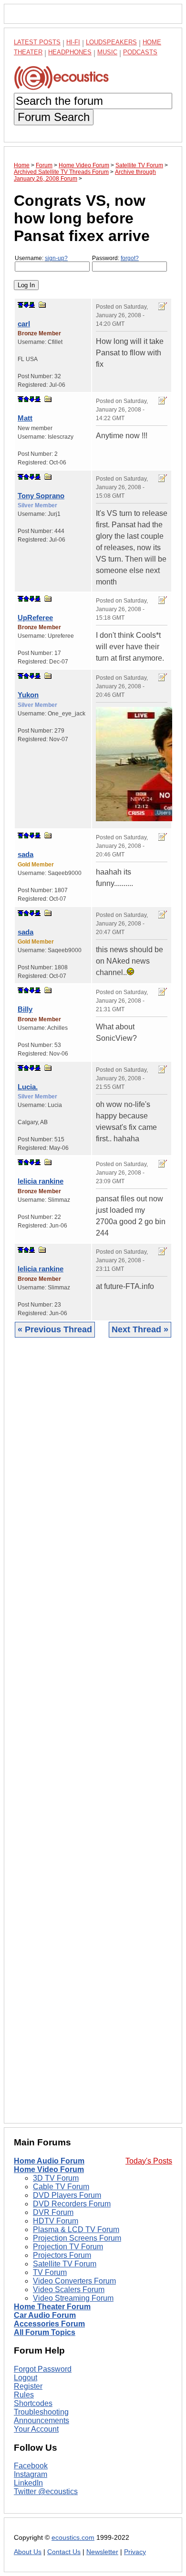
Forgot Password (43, 2369)
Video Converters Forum (74, 2281)
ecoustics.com (73, 2538)
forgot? (130, 258)
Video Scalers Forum (69, 2289)
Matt (25, 418)
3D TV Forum (56, 2178)
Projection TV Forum (68, 2247)
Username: (41, 258)
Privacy (135, 2552)
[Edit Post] (163, 306)
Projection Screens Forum (77, 2238)
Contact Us (64, 2552)
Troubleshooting (41, 2412)
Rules (24, 2395)
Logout (26, 2378)
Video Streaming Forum (73, 2298)
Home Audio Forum (49, 2161)
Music (107, 52)
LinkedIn (28, 2483)
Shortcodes (33, 2403)
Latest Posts (37, 42)
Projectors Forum (62, 2255)
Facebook (31, 2466)
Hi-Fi (73, 42)
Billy (25, 1009)
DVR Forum (53, 2212)
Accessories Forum (49, 2324)
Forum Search (54, 117)
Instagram (31, 2474)
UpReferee (35, 618)
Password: (115, 258)
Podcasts (140, 52)
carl (24, 324)
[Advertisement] (93, 1738)
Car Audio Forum (45, 2315)
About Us (28, 2552)
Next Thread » (140, 1329)
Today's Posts (149, 2161)
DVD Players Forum (67, 2195)
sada (26, 854)
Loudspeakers (111, 42)
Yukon (28, 695)
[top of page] (21, 305)
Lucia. (28, 1087)
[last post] (32, 305)
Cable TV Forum (61, 2187)
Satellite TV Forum (65, 2264)
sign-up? (56, 258)
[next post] (26, 305)
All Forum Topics (45, 2332)
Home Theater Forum (52, 2307)
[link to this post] (42, 305)
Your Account (36, 2429)
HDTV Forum (56, 2221)
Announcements (41, 2420)
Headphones (70, 52)
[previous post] (26, 399)
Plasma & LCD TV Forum (76, 2229)
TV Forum (50, 2272)
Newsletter (102, 2552)
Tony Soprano (41, 496)
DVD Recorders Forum (72, 2204)
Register (28, 2386)
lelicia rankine (41, 1181)
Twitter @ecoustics (46, 2491)
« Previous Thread (55, 1329)
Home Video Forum (49, 2169)
